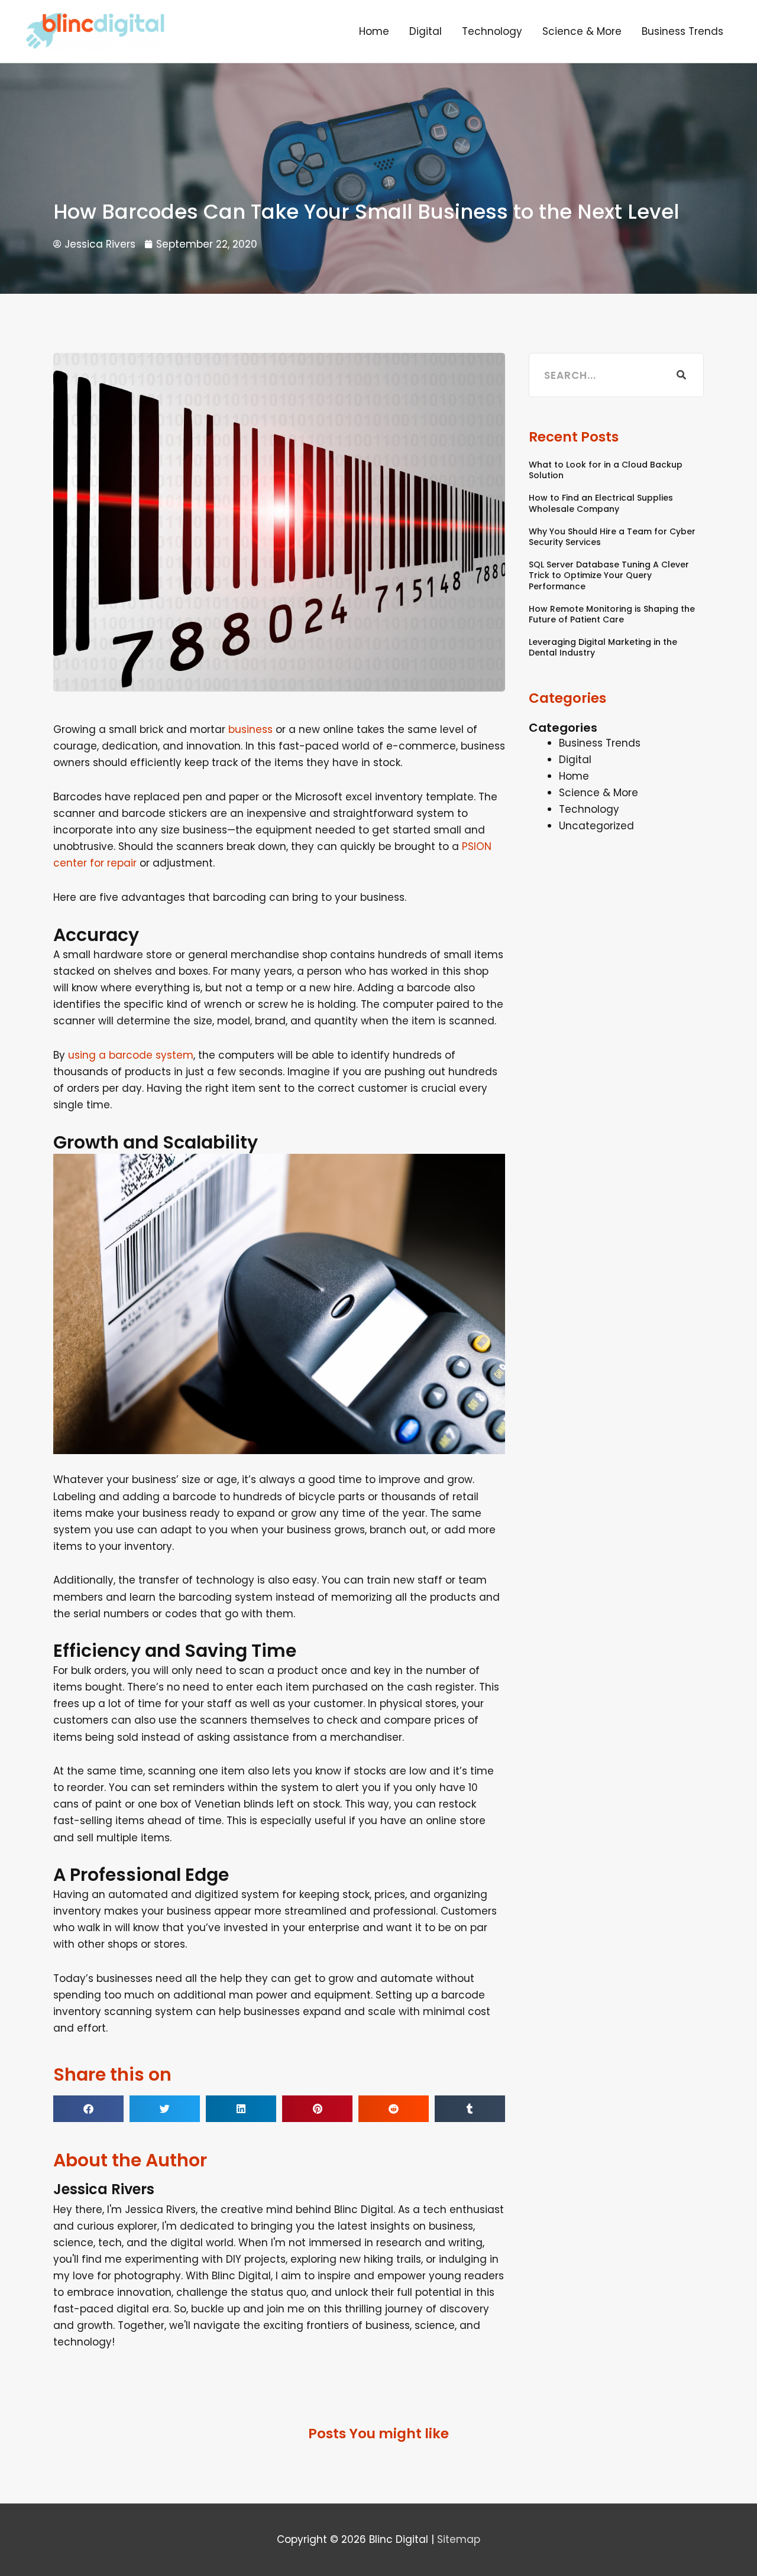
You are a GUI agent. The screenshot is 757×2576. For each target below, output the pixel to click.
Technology (492, 31)
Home (374, 31)
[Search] (681, 375)
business (250, 729)
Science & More (582, 31)
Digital (426, 31)
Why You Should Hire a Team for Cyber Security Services (612, 537)
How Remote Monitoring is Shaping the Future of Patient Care (612, 614)
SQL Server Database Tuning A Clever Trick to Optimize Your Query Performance (609, 575)
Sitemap (459, 2539)
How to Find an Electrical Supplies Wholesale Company (601, 503)
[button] (88, 2109)
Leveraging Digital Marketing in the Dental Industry (603, 647)
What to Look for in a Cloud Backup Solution (606, 470)
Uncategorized (596, 826)
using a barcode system (131, 1055)
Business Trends (682, 31)
